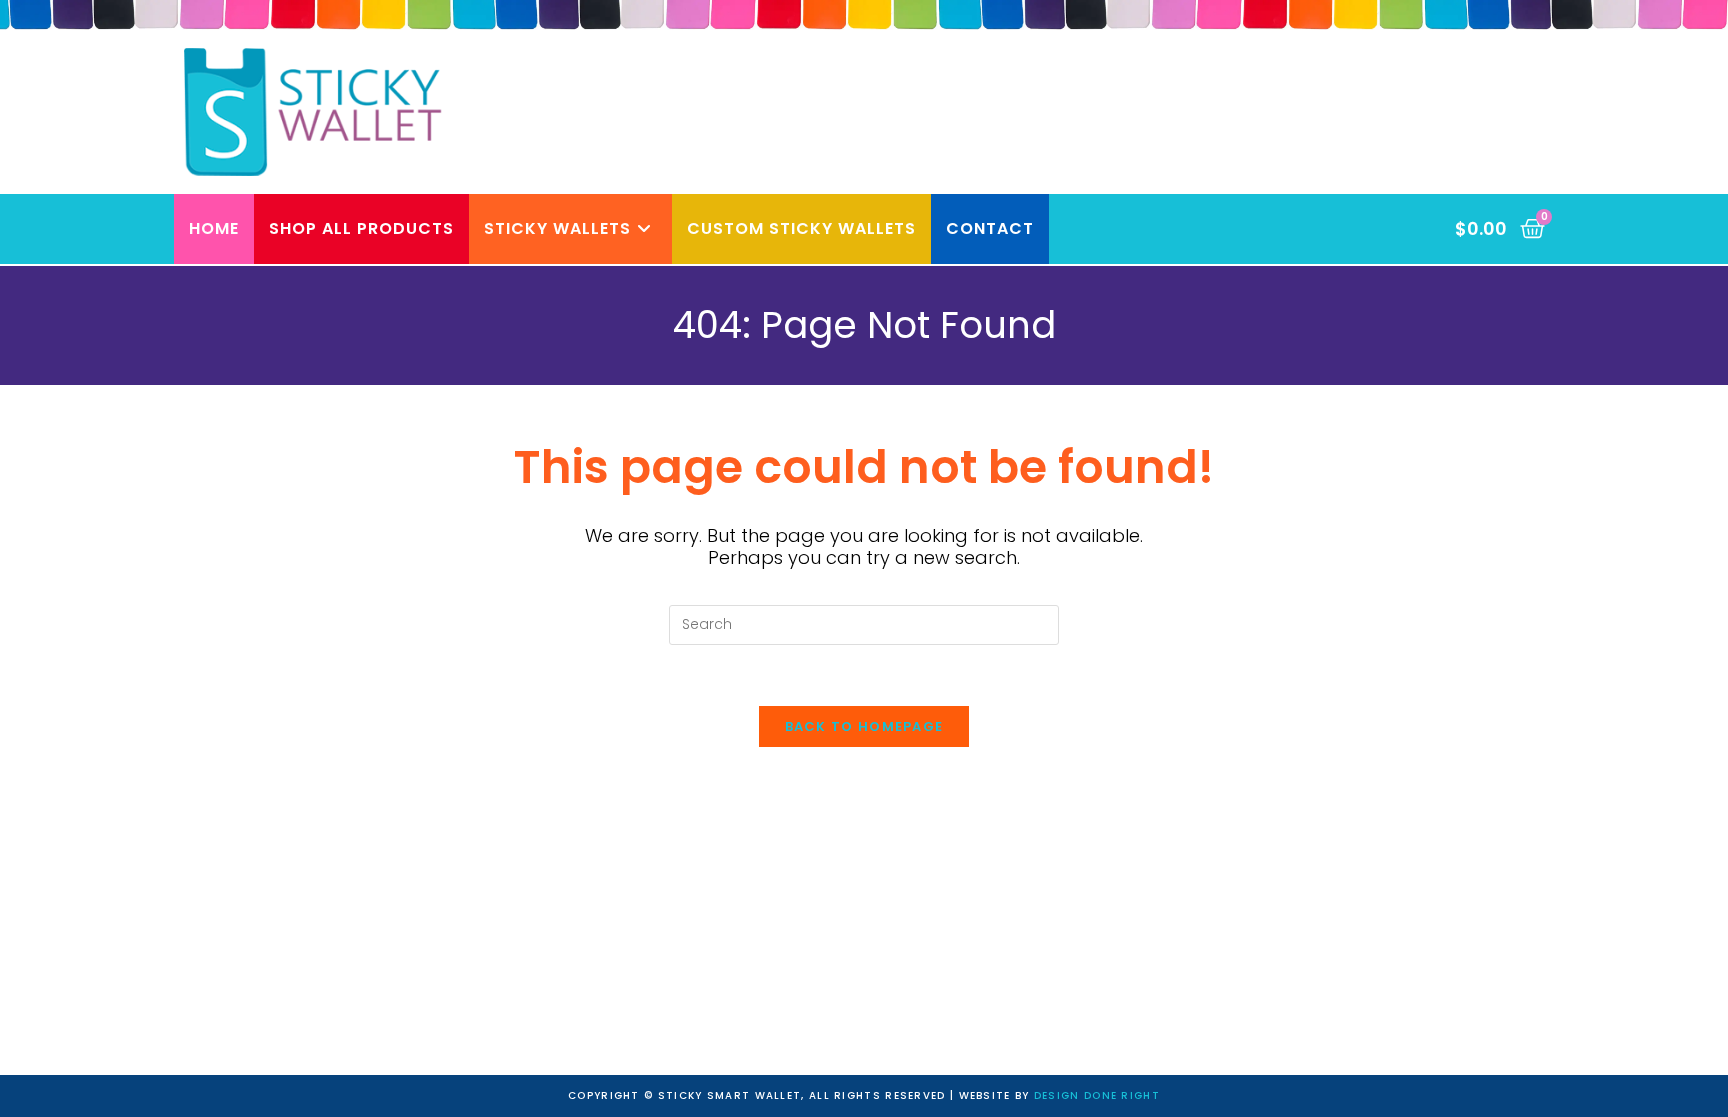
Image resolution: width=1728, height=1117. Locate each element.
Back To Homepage (864, 726)
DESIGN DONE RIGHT (1097, 1095)
